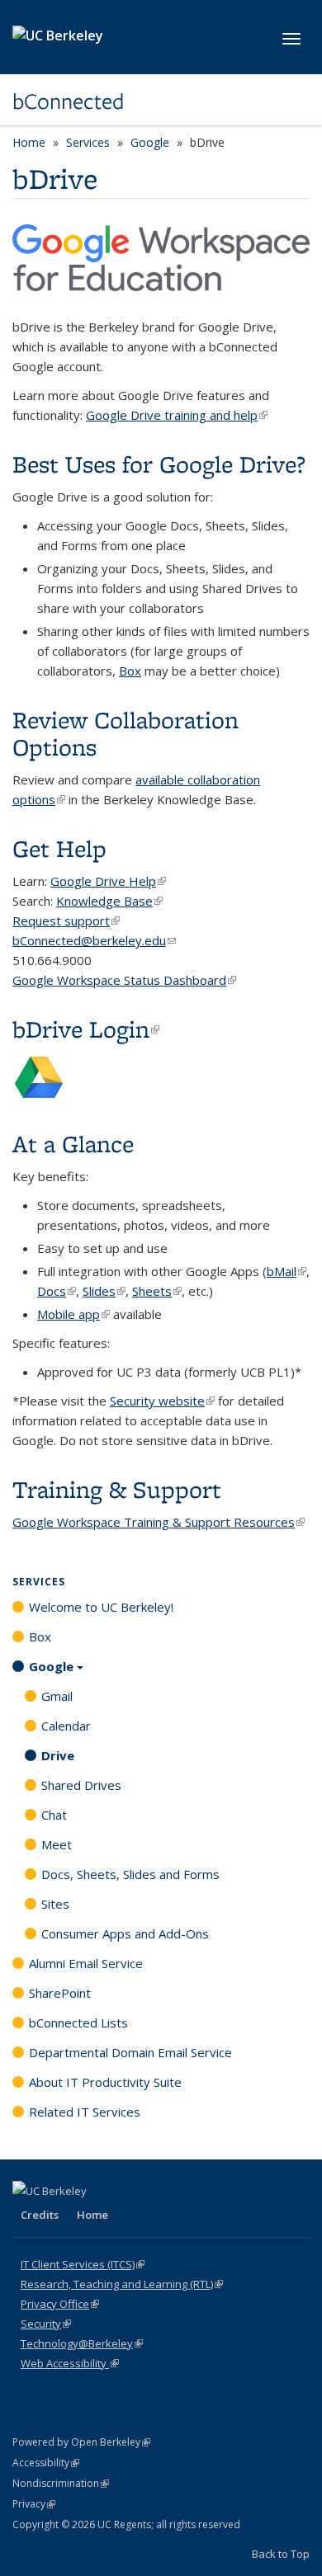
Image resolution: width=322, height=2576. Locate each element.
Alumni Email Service (86, 1963)
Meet (57, 1844)
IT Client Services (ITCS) (83, 2264)
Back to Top (281, 2554)
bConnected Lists (78, 2023)
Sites (55, 1904)
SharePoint (60, 1993)
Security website (162, 1401)
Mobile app (73, 1314)
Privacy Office (60, 2304)
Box (130, 671)
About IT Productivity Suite (105, 2082)
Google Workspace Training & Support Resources (159, 1522)
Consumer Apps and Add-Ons (125, 1933)
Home (29, 142)
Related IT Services (85, 2112)
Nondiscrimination (61, 2483)
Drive (58, 1755)
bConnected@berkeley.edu (94, 940)
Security (46, 2324)
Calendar (66, 1726)
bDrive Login (86, 1029)
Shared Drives (81, 1785)
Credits (40, 2215)
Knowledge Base (109, 901)
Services (88, 142)
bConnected (68, 101)
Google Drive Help (108, 881)
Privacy (34, 2504)
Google (150, 142)
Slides (104, 1291)
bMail (286, 1271)
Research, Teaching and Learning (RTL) (122, 2284)
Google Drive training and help (177, 415)
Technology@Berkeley (82, 2343)
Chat (54, 1815)
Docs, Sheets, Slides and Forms (130, 1874)
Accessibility (46, 2463)
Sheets (157, 1291)
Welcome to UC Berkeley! (101, 1607)
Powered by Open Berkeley (81, 2442)
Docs (57, 1291)
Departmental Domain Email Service (130, 2052)
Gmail (57, 1696)
